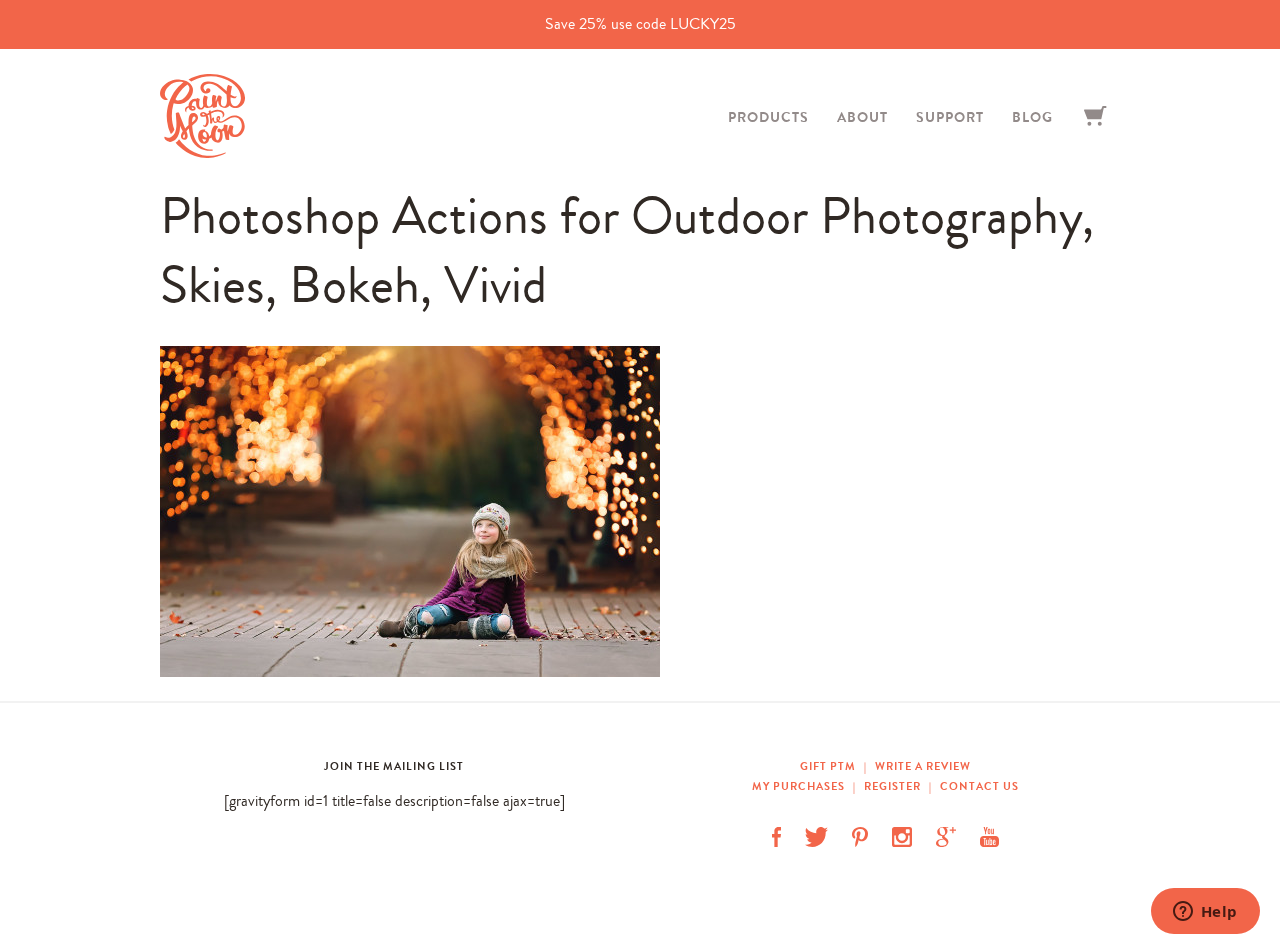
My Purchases (800, 786)
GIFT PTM (829, 766)
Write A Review (923, 766)
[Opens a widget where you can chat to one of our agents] (1205, 913)
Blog (1032, 117)
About (862, 117)
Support (950, 117)
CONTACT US (979, 786)
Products (768, 117)
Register (892, 786)
